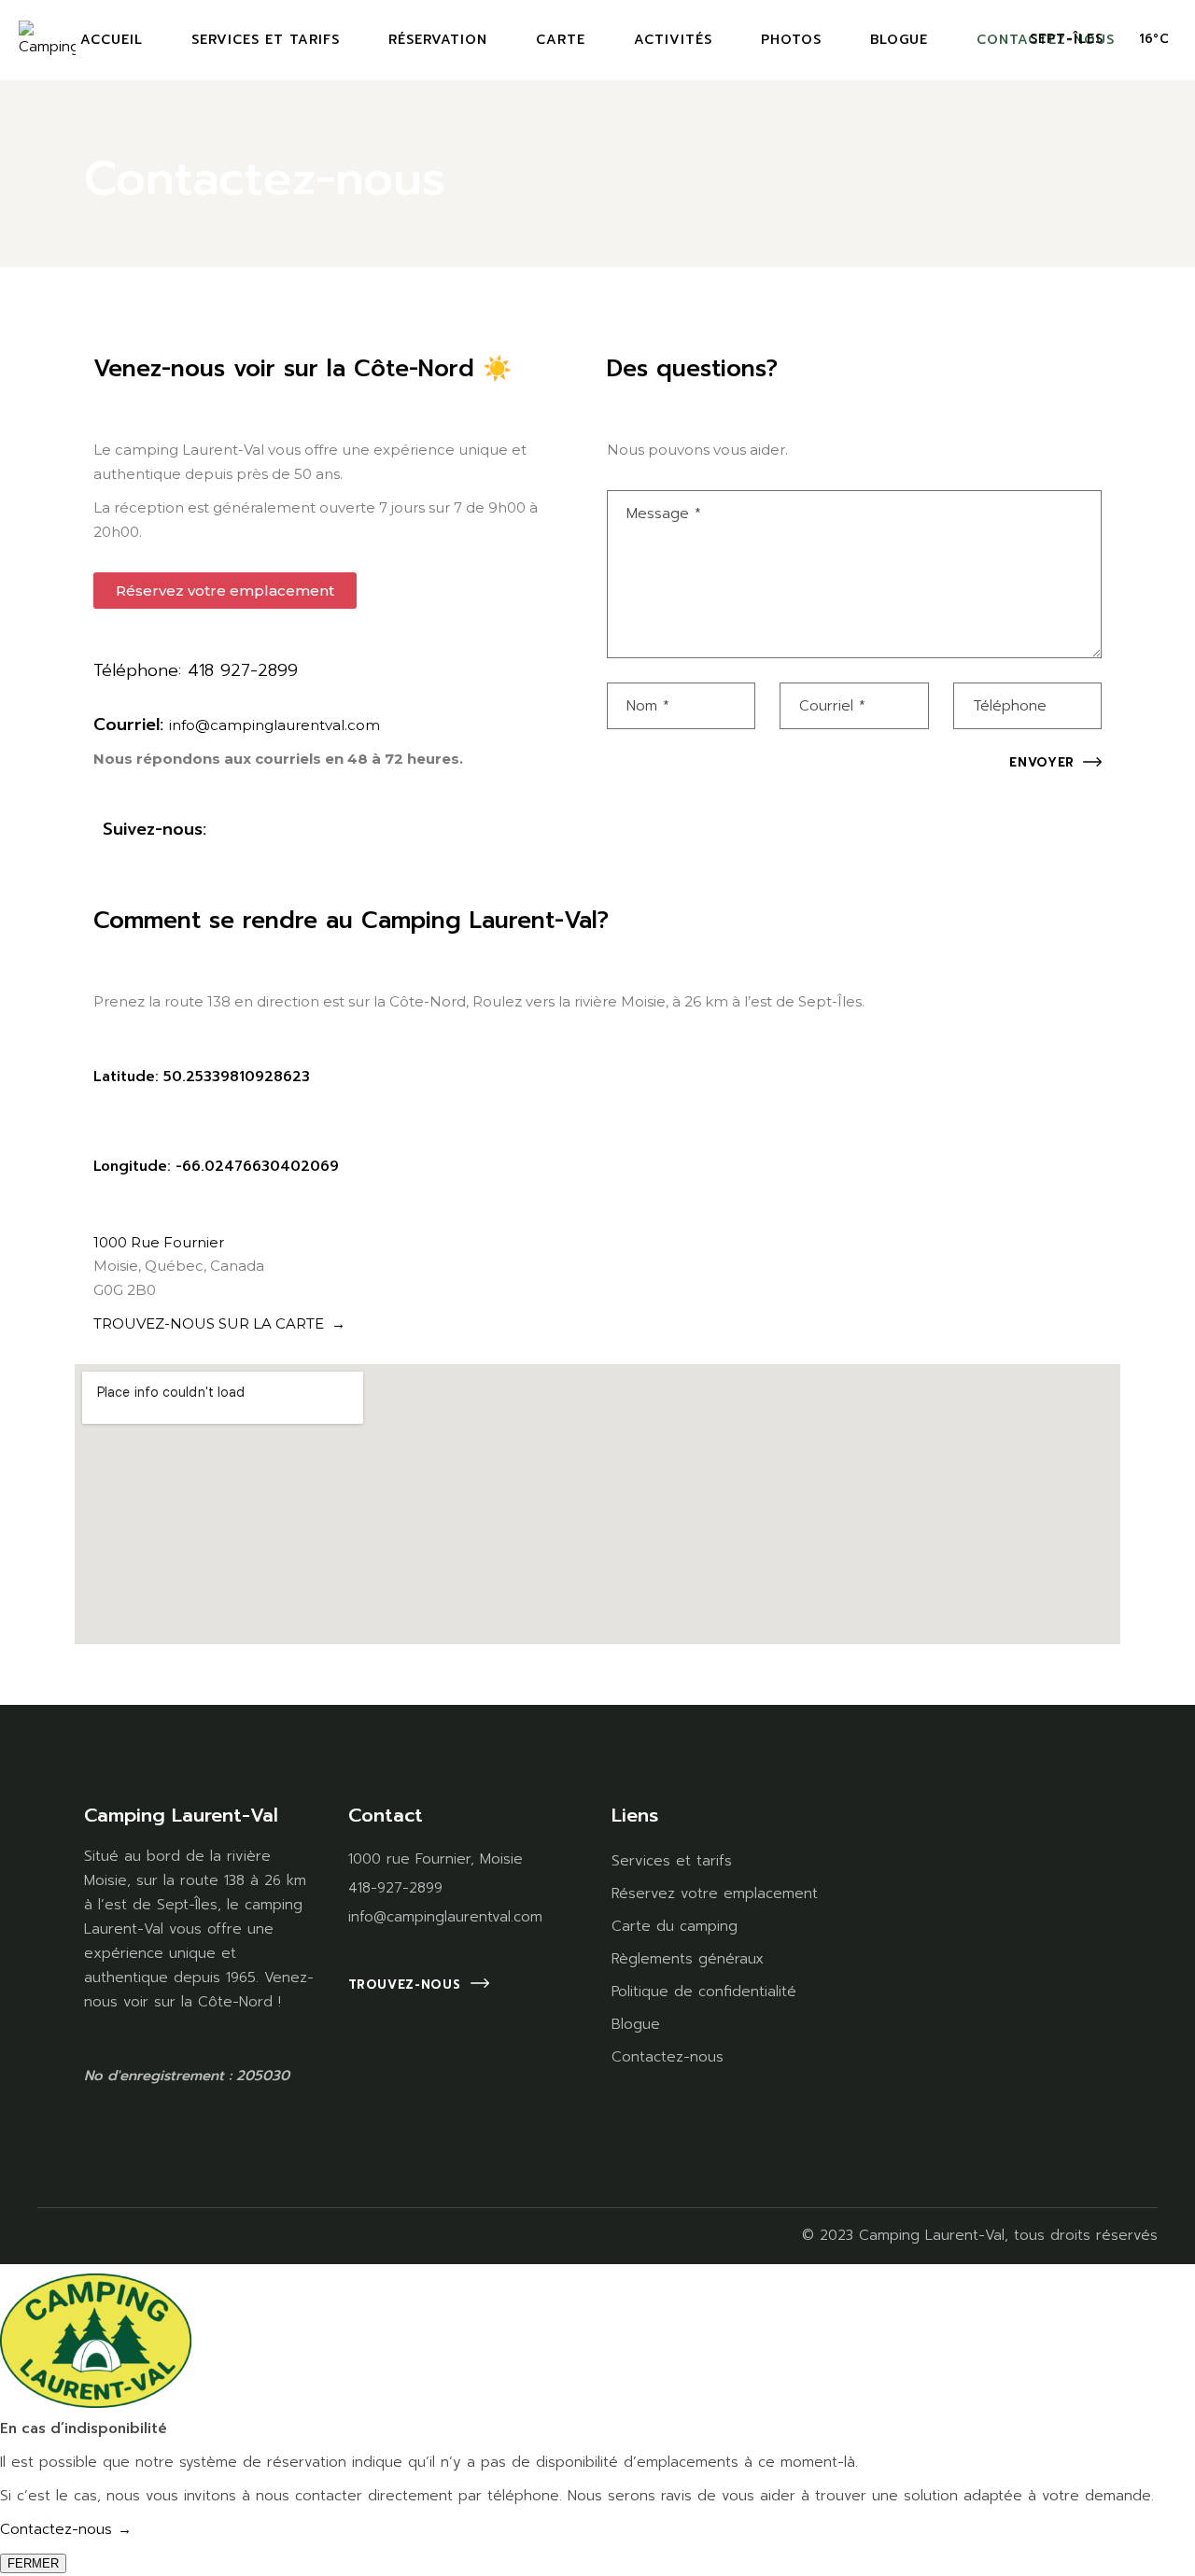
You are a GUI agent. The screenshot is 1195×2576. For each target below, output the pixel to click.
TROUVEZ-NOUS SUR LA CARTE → (219, 1323)
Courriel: (131, 725)
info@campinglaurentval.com (274, 725)
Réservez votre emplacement (715, 1893)
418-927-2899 (395, 1888)
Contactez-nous (668, 2057)
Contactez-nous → (66, 2529)
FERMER (33, 2563)
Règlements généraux (688, 1959)
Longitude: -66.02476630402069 (216, 1166)
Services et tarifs (672, 1861)
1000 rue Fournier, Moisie (436, 1859)
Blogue (636, 2024)
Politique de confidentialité (704, 1992)
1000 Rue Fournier (159, 1242)
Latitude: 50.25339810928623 (202, 1077)
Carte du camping (675, 1926)
